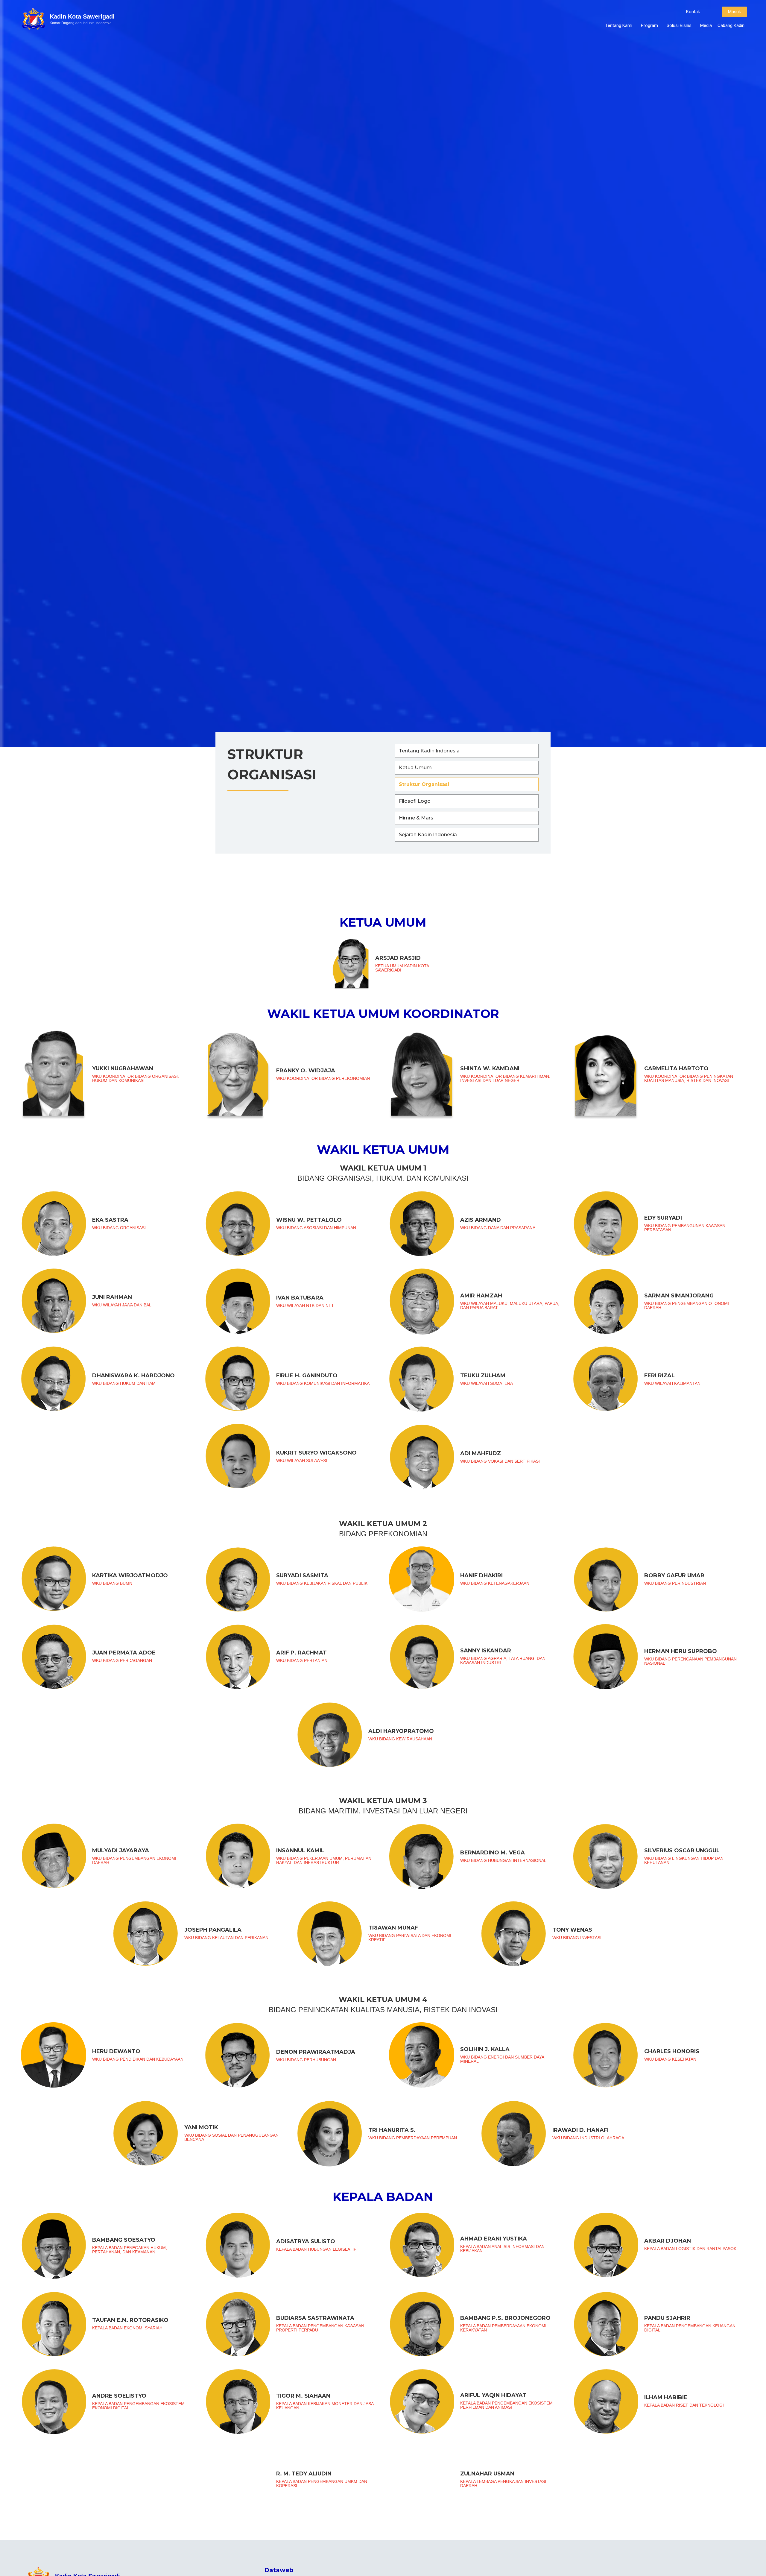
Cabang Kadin (731, 25)
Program (649, 25)
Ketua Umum (415, 768)
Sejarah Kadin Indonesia (428, 835)
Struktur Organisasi (424, 784)
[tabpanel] (383, 1720)
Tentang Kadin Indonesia (429, 751)
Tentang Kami (619, 25)
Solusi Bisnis (679, 25)
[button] (693, 12)
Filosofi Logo (415, 801)
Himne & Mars (416, 818)
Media (706, 25)
